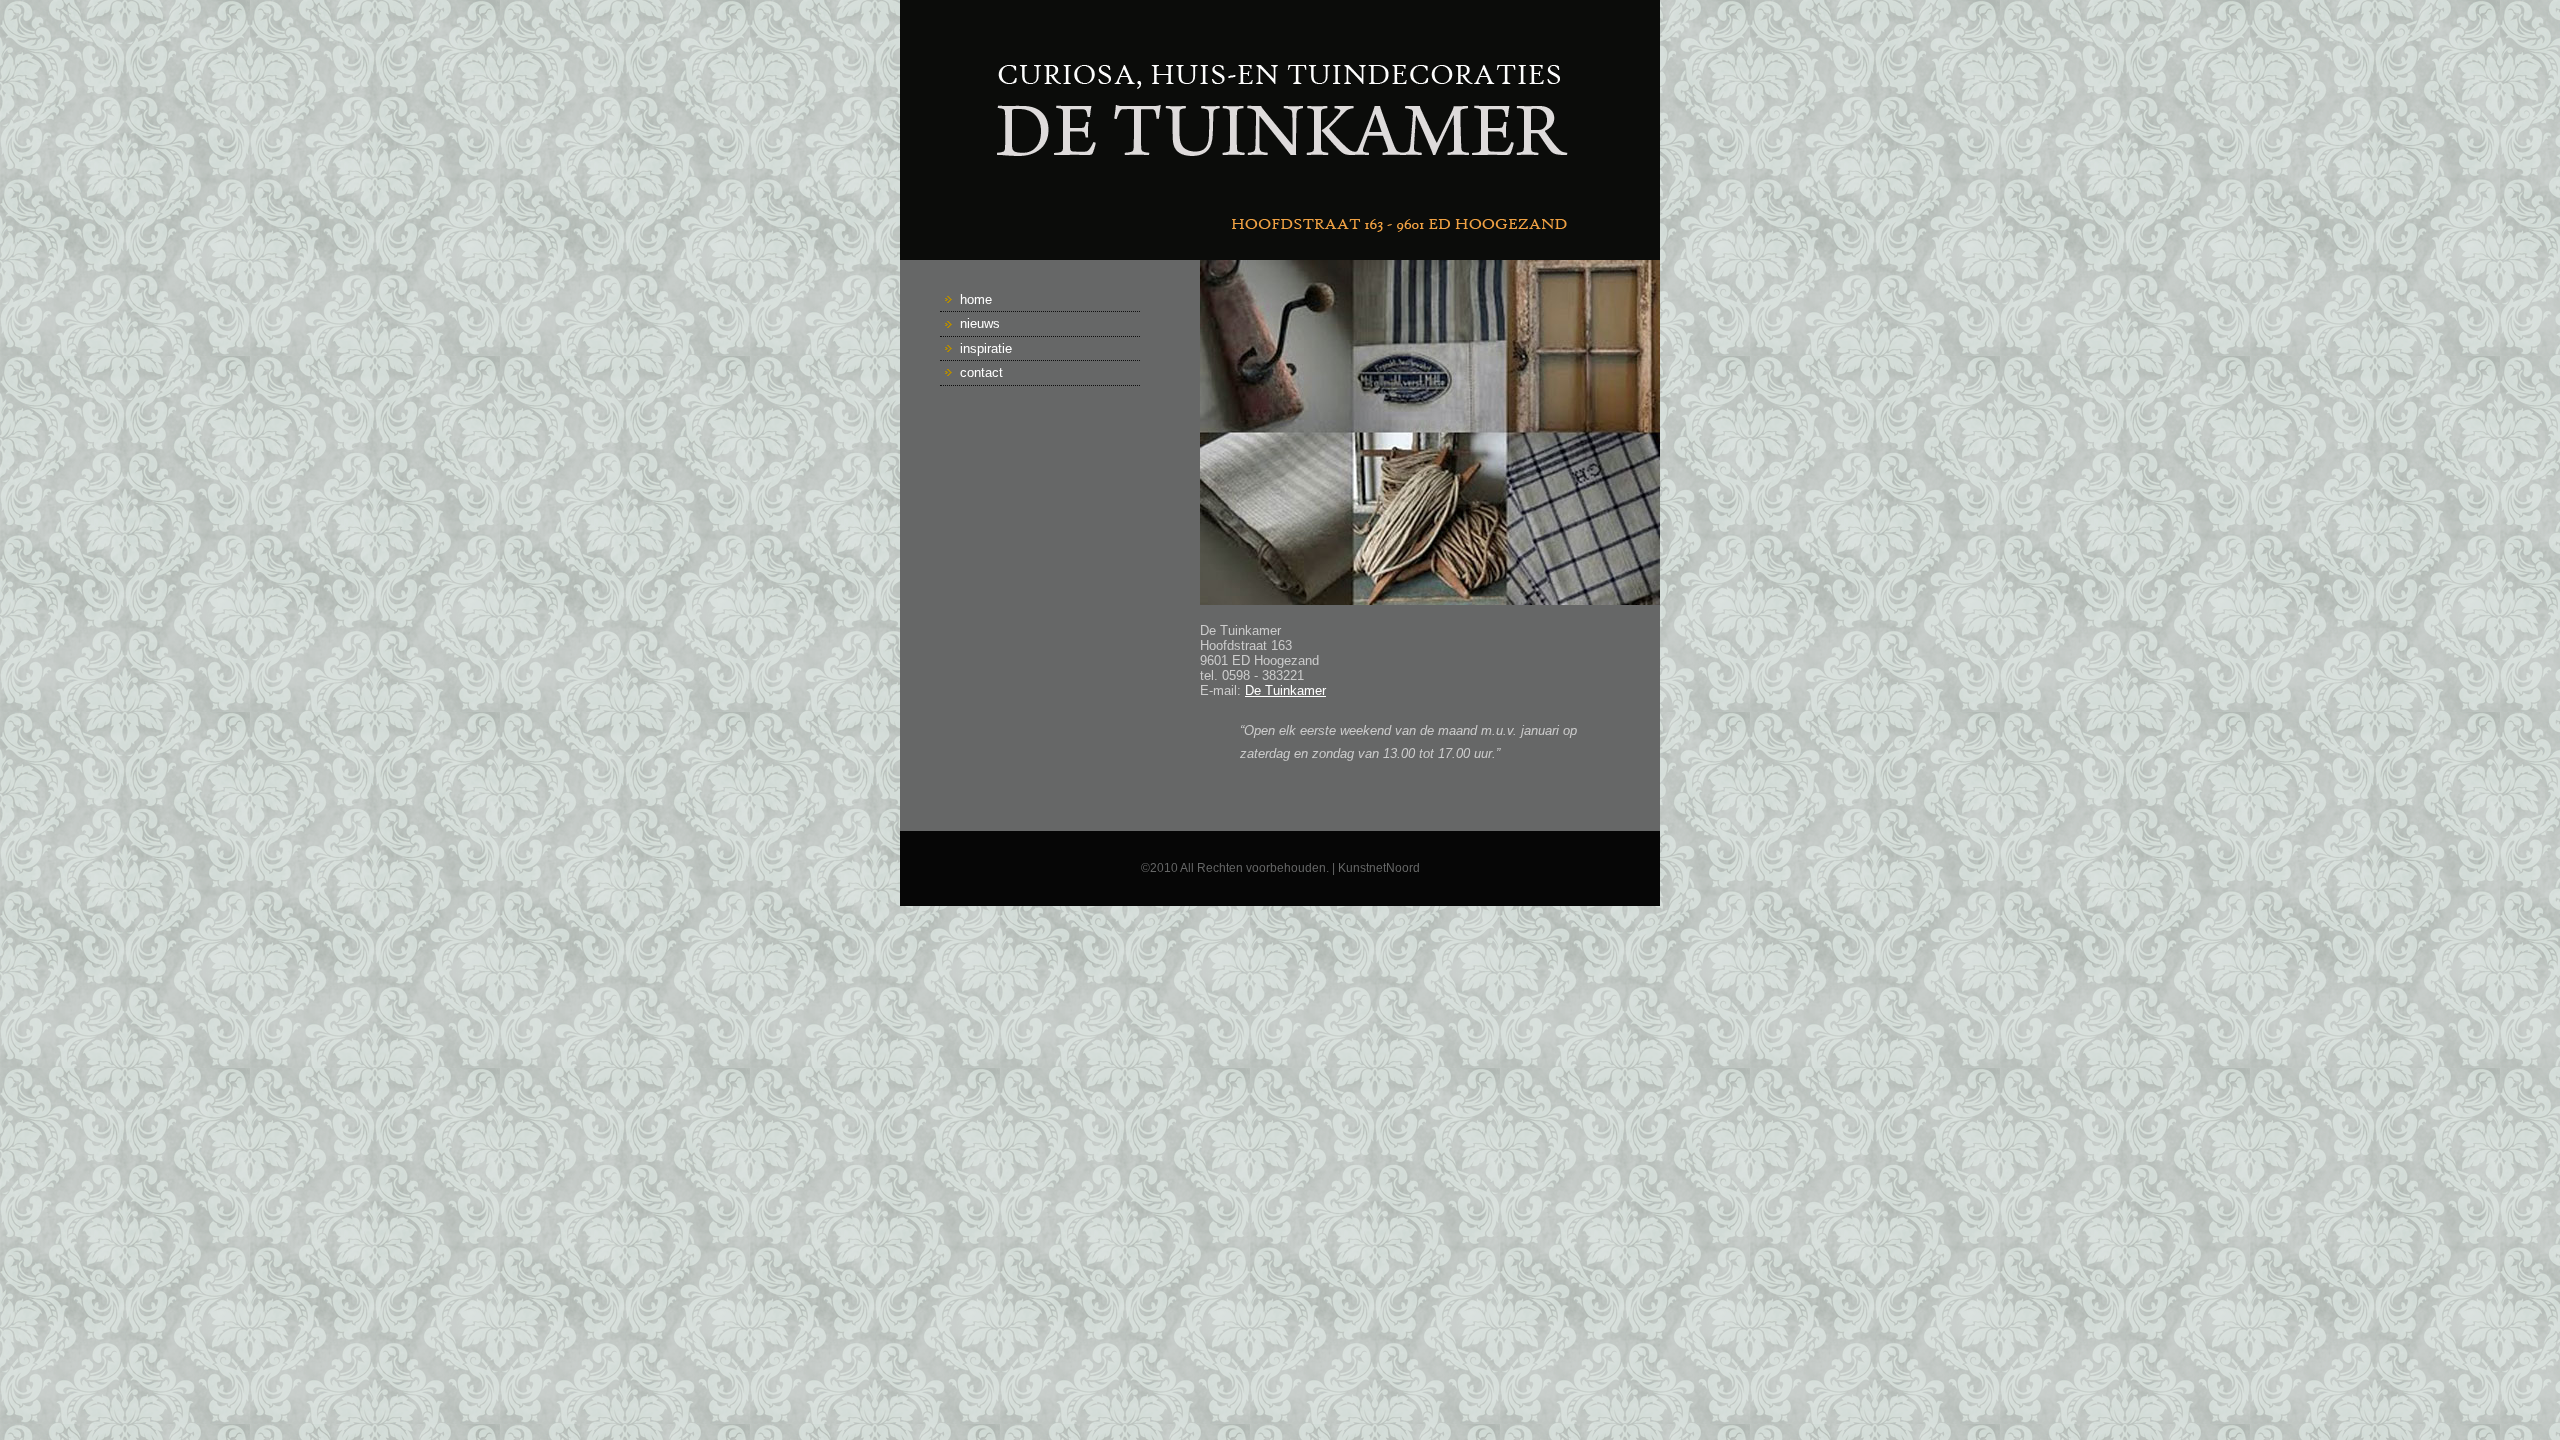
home (976, 299)
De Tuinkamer (1285, 690)
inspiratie (986, 348)
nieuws (980, 323)
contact (981, 372)
